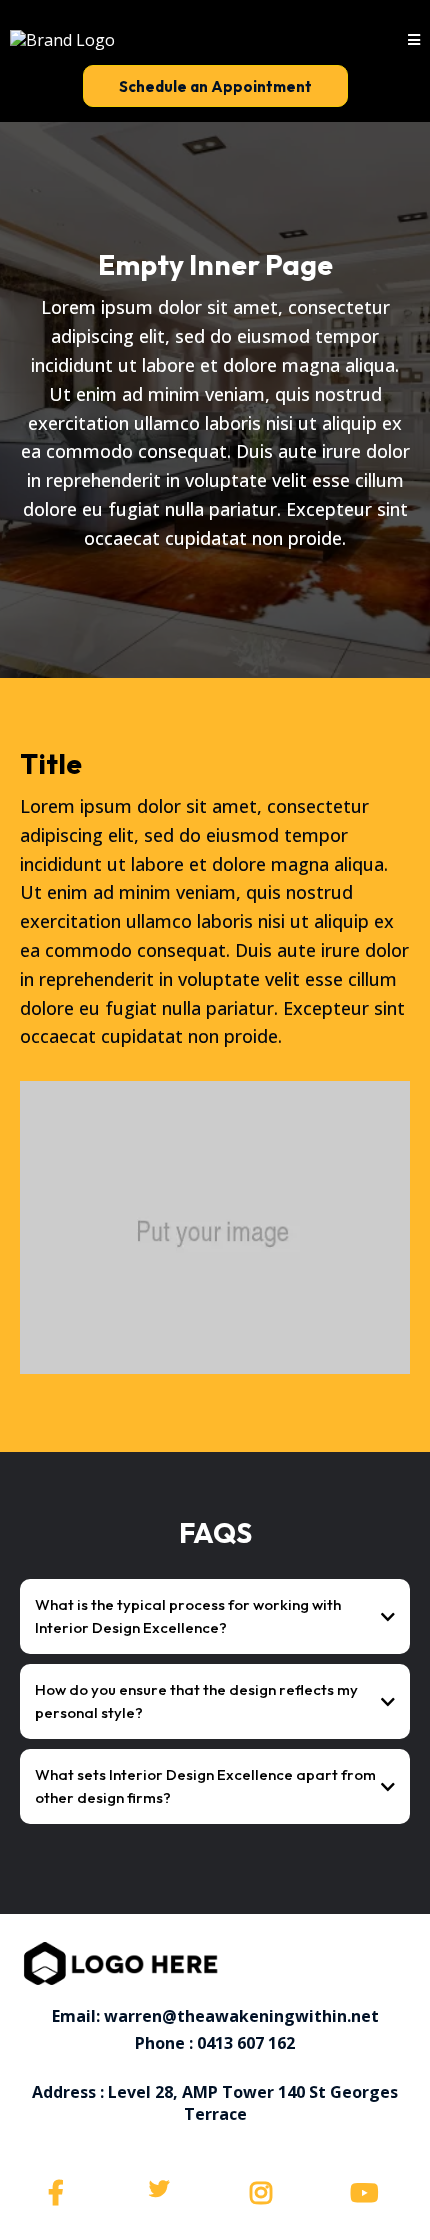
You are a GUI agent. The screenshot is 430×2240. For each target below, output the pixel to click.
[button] (414, 40)
